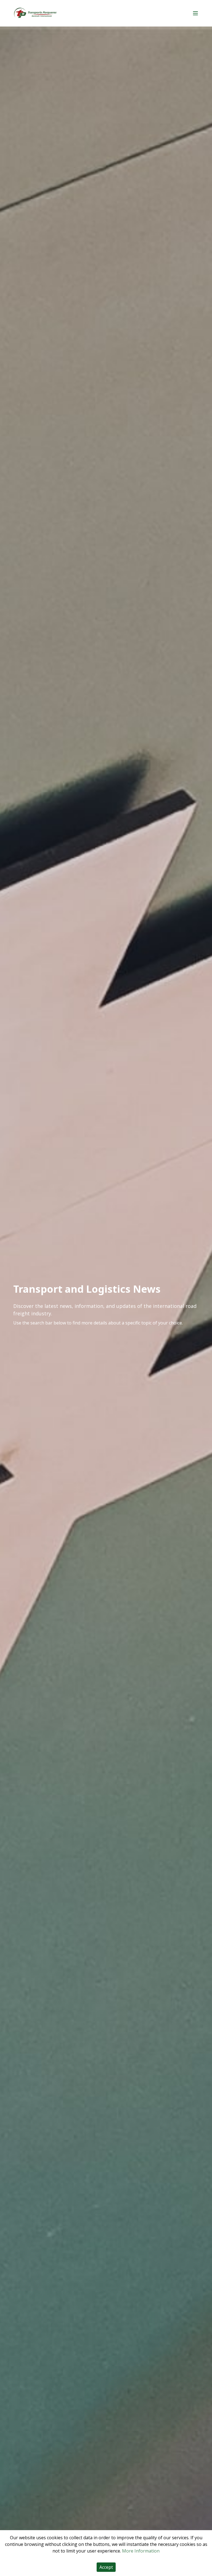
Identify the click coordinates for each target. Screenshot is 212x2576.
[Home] (35, 13)
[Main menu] (195, 13)
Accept (106, 2567)
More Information (141, 2551)
